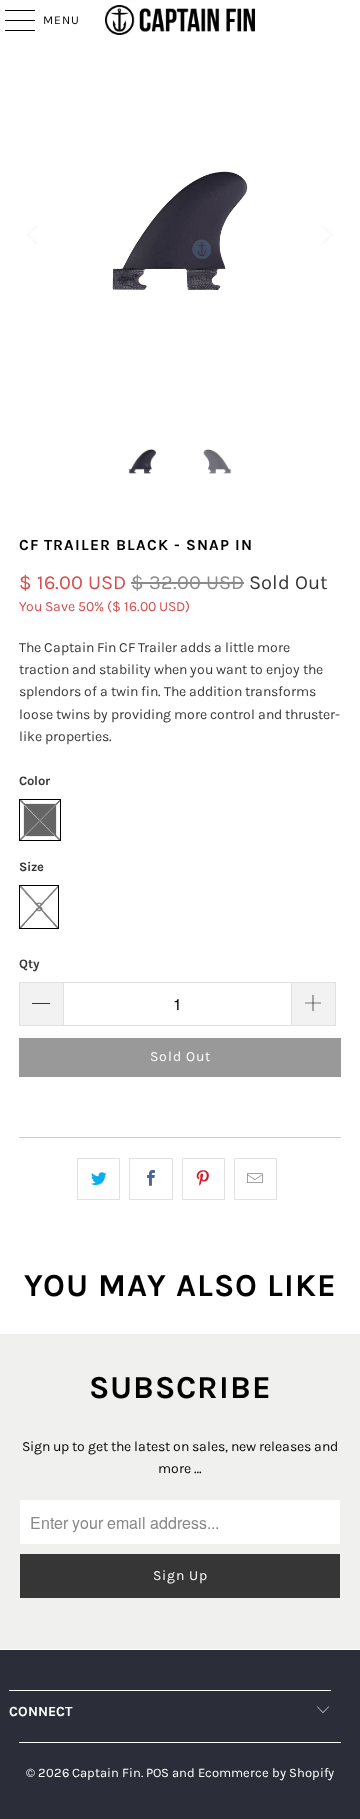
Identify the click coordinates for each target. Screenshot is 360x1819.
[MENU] (10, 20)
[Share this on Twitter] (98, 1179)
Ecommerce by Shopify (266, 1772)
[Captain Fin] (180, 20)
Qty (29, 963)
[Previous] (34, 234)
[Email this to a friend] (255, 1179)
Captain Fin (106, 1772)
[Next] (326, 234)
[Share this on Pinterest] (203, 1179)
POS (157, 1772)
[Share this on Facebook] (150, 1179)
